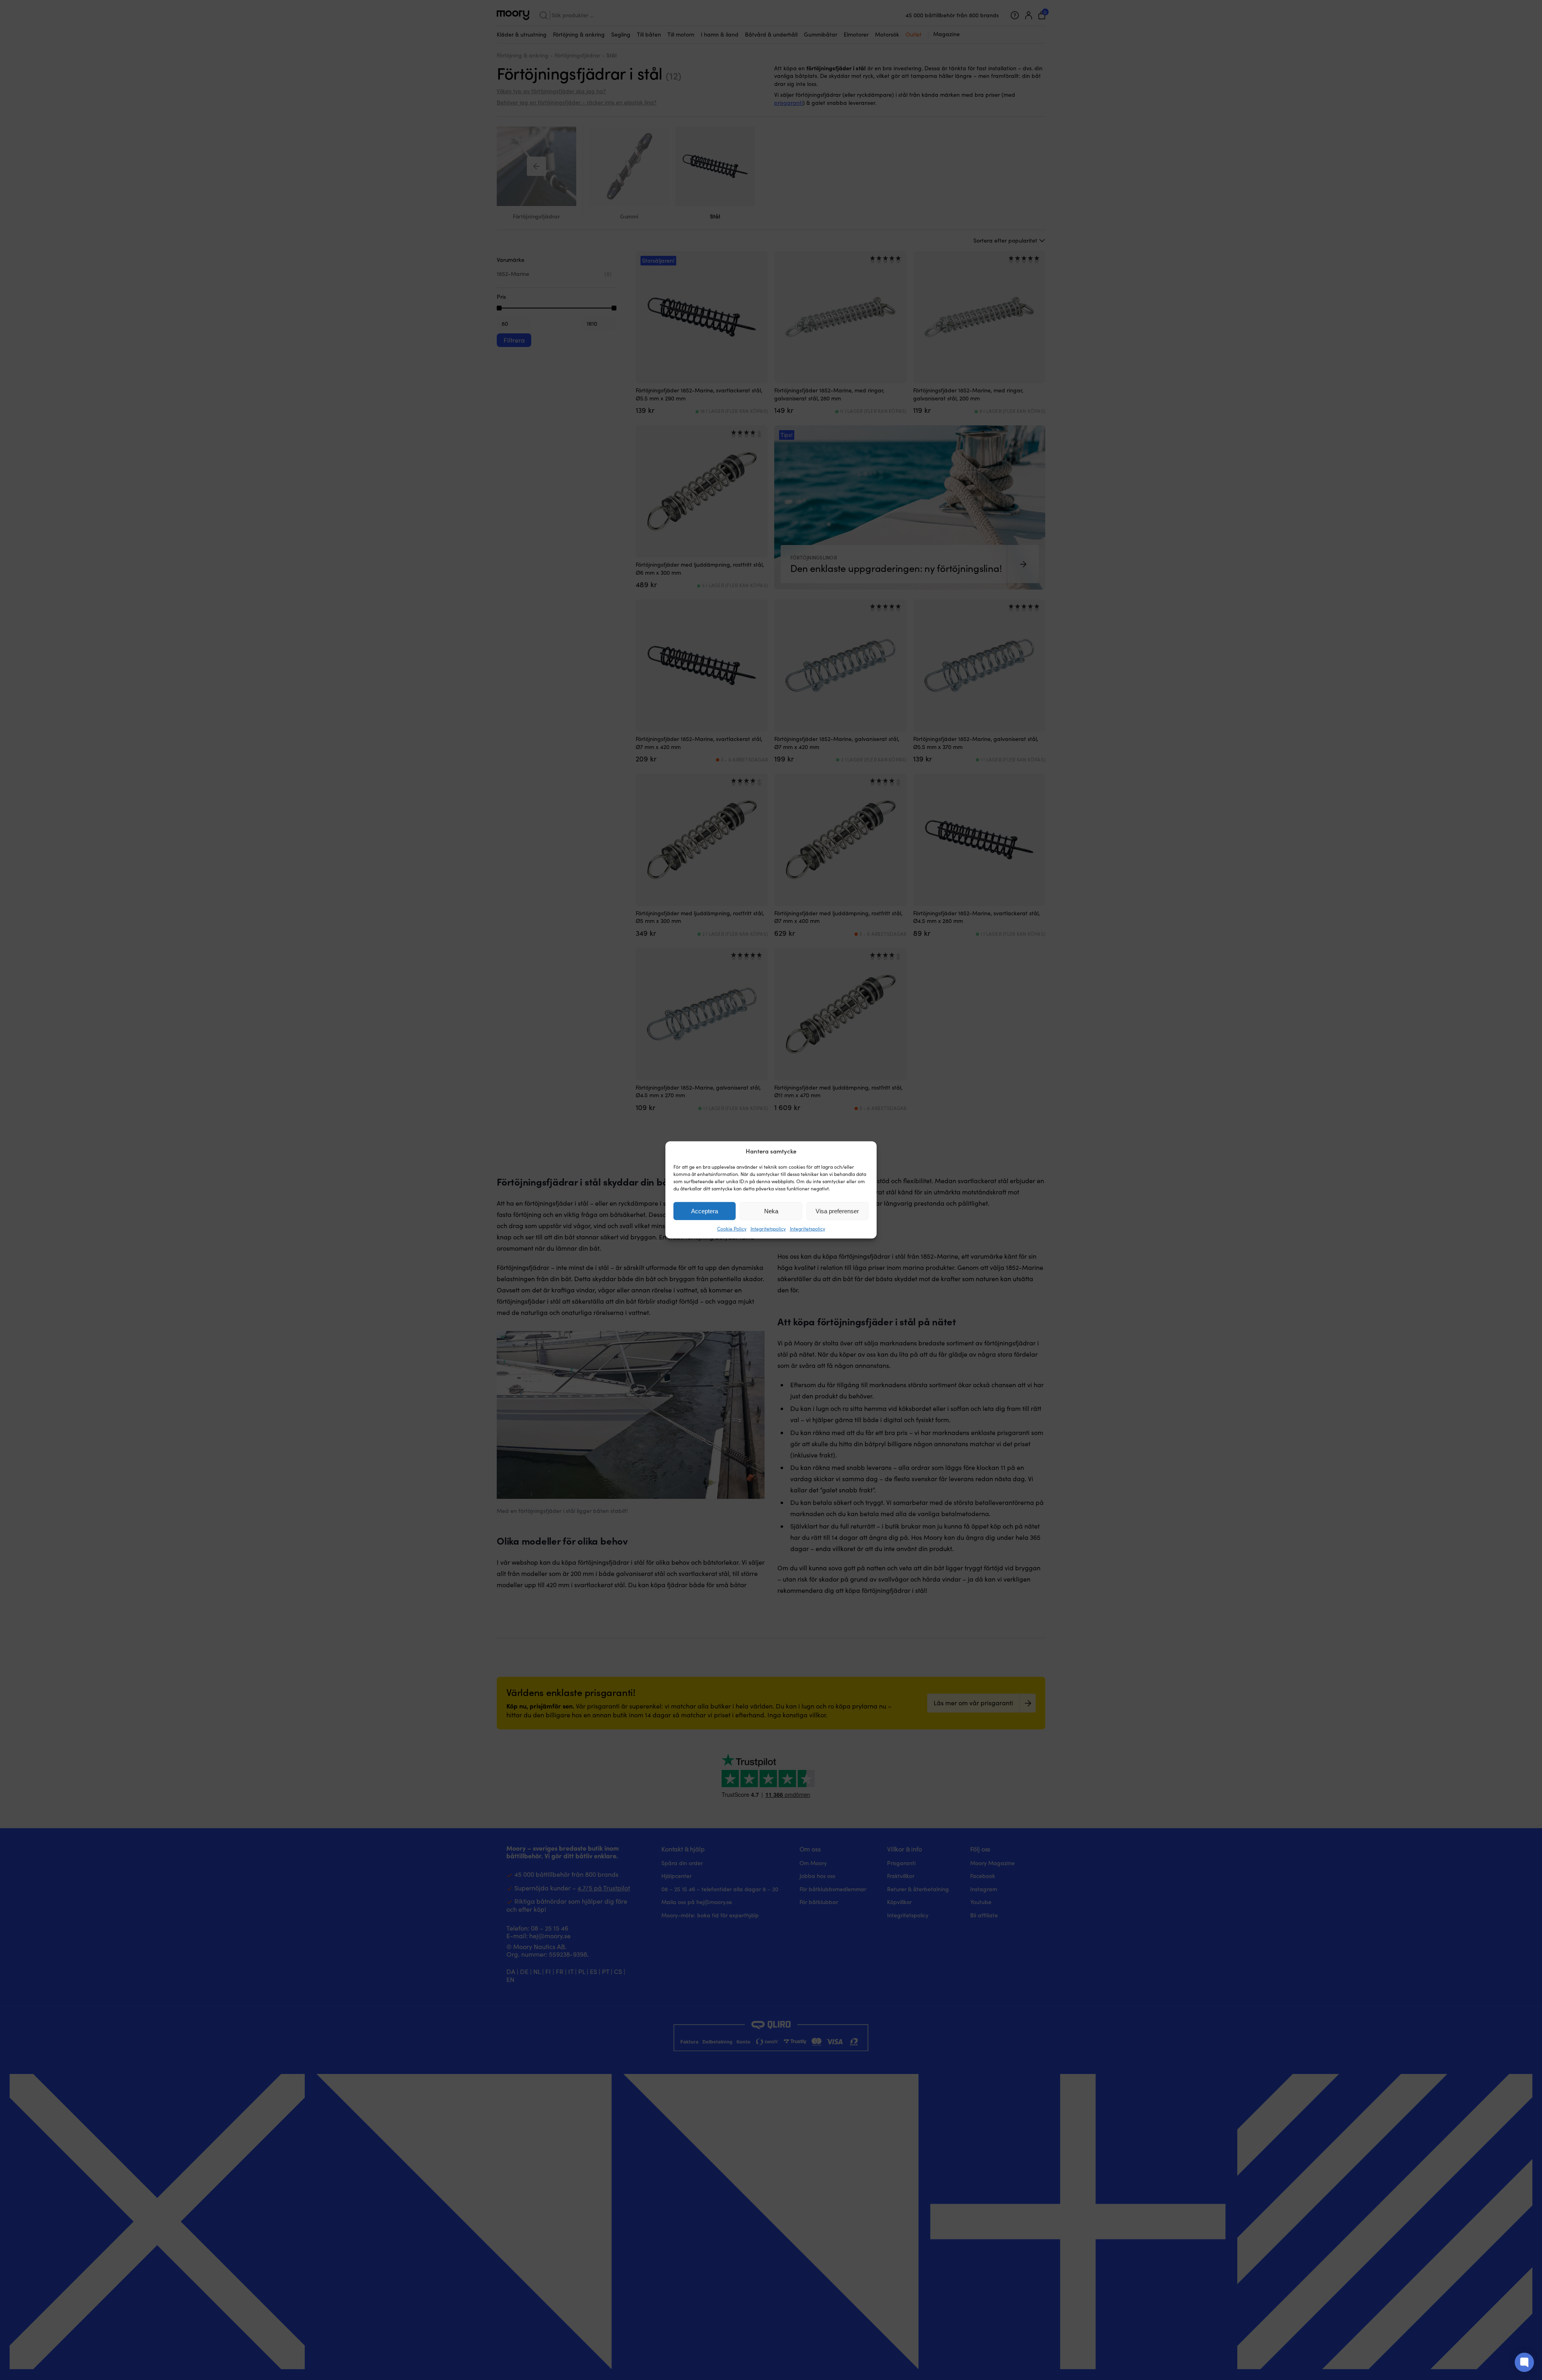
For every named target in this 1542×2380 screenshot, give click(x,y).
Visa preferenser (837, 1211)
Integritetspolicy (768, 1229)
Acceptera (705, 1211)
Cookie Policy (732, 1229)
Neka (771, 1211)
